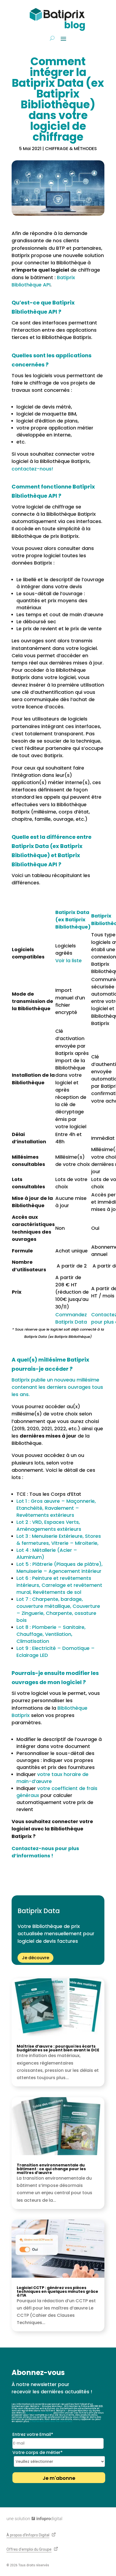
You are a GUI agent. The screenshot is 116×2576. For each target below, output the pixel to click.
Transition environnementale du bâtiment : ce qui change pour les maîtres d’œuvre (51, 2169)
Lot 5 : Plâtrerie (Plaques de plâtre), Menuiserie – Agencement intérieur (59, 1568)
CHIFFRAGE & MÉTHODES (71, 149)
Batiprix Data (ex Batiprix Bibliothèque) (73, 920)
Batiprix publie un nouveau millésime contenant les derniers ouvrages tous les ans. (57, 1387)
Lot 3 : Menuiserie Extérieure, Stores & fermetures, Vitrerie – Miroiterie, (59, 1540)
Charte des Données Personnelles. (52, 2421)
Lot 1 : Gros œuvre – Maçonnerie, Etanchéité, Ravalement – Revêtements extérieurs (56, 1508)
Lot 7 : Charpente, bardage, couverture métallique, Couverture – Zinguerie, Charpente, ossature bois (58, 1610)
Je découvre (35, 1958)
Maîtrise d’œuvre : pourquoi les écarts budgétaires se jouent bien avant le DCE (58, 2048)
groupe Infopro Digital (40, 2413)
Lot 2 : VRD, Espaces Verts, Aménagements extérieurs (49, 1526)
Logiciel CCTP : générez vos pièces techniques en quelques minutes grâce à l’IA (57, 2291)
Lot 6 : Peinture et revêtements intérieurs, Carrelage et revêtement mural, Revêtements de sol (59, 1585)
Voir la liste (69, 960)
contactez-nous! (32, 469)
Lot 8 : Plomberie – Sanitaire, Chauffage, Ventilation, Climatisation (51, 1634)
